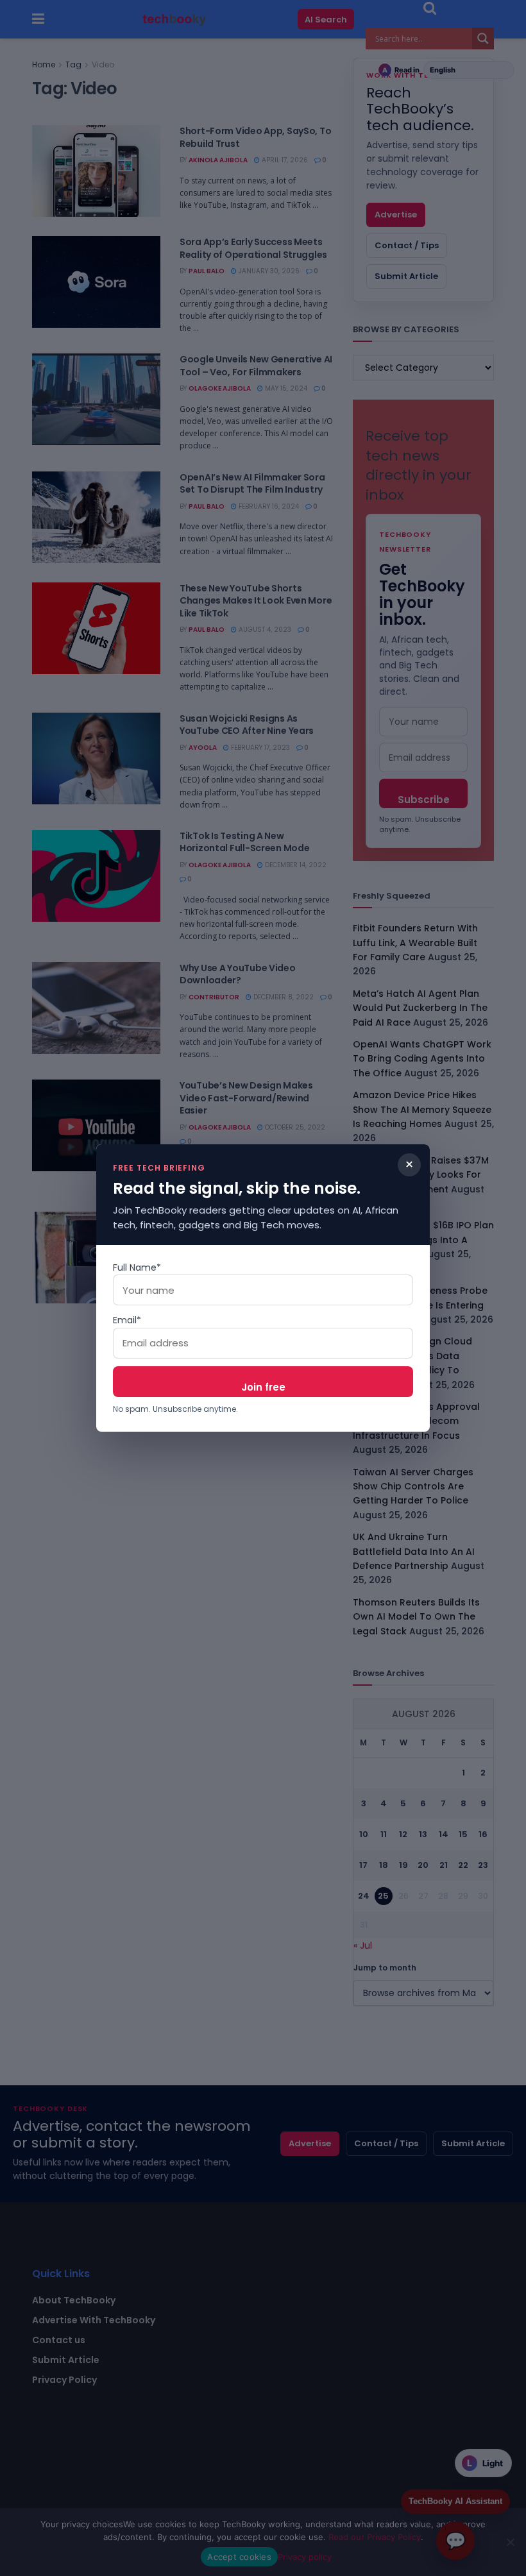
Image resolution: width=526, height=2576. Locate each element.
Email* (127, 1320)
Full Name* (137, 1267)
